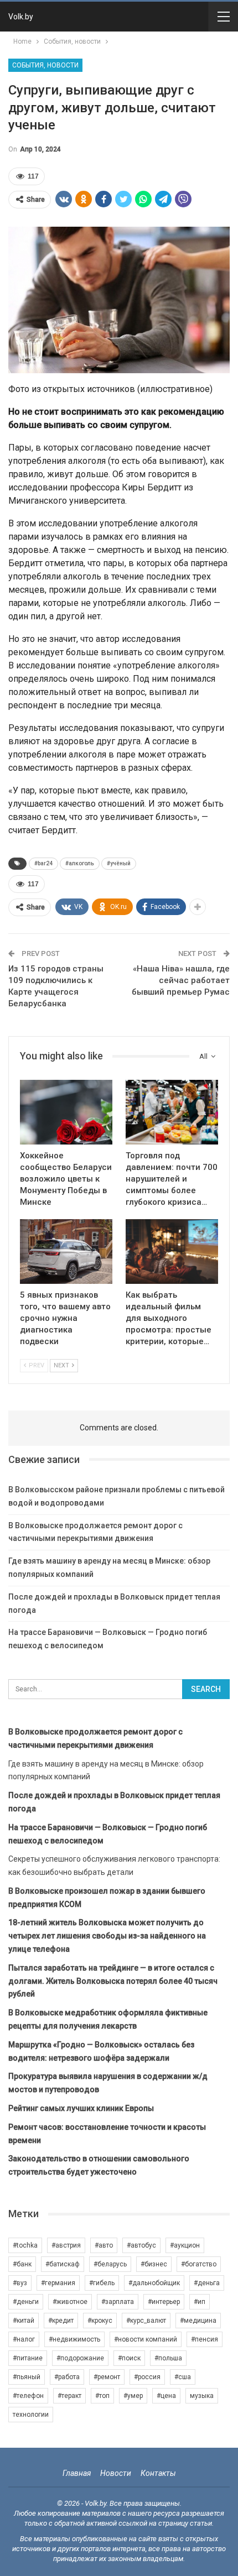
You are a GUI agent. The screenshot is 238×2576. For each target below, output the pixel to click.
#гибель (102, 2283)
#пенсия (205, 2339)
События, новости (45, 65)
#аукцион (185, 2245)
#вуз (20, 2283)
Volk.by (21, 17)
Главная (77, 2473)
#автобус (141, 2245)
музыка (202, 2396)
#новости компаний (146, 2339)
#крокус (100, 2321)
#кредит (61, 2321)
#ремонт (107, 2377)
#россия (147, 2377)
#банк (22, 2264)
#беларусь (110, 2264)
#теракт (69, 2396)
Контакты (158, 2473)
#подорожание (80, 2358)
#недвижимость (74, 2339)
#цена (166, 2396)
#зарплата (118, 2302)
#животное (70, 2302)
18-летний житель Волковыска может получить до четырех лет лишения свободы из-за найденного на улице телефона (107, 1936)
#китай (24, 2321)
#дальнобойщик (154, 2283)
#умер (133, 2396)
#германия (58, 2283)
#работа (67, 2377)
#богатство (199, 2264)
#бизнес (154, 2264)
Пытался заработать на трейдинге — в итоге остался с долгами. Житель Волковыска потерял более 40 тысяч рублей (113, 1981)
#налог (24, 2339)
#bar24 (43, 863)
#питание (28, 2358)
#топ (102, 2396)
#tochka (25, 2245)
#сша (183, 2377)
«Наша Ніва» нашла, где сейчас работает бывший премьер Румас (181, 980)
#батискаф (63, 2264)
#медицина (198, 2321)
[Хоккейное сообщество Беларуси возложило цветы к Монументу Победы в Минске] (66, 1112)
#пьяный (27, 2377)
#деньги (26, 2302)
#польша (168, 2358)
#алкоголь (80, 863)
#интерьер (164, 2302)
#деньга (207, 2283)
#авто (104, 2245)
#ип (200, 2302)
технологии (31, 2415)
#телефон (28, 2396)
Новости (116, 2473)
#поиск (129, 2358)
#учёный (119, 863)
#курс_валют (146, 2321)
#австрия (66, 2245)
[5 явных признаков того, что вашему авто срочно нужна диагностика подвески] (66, 1252)
